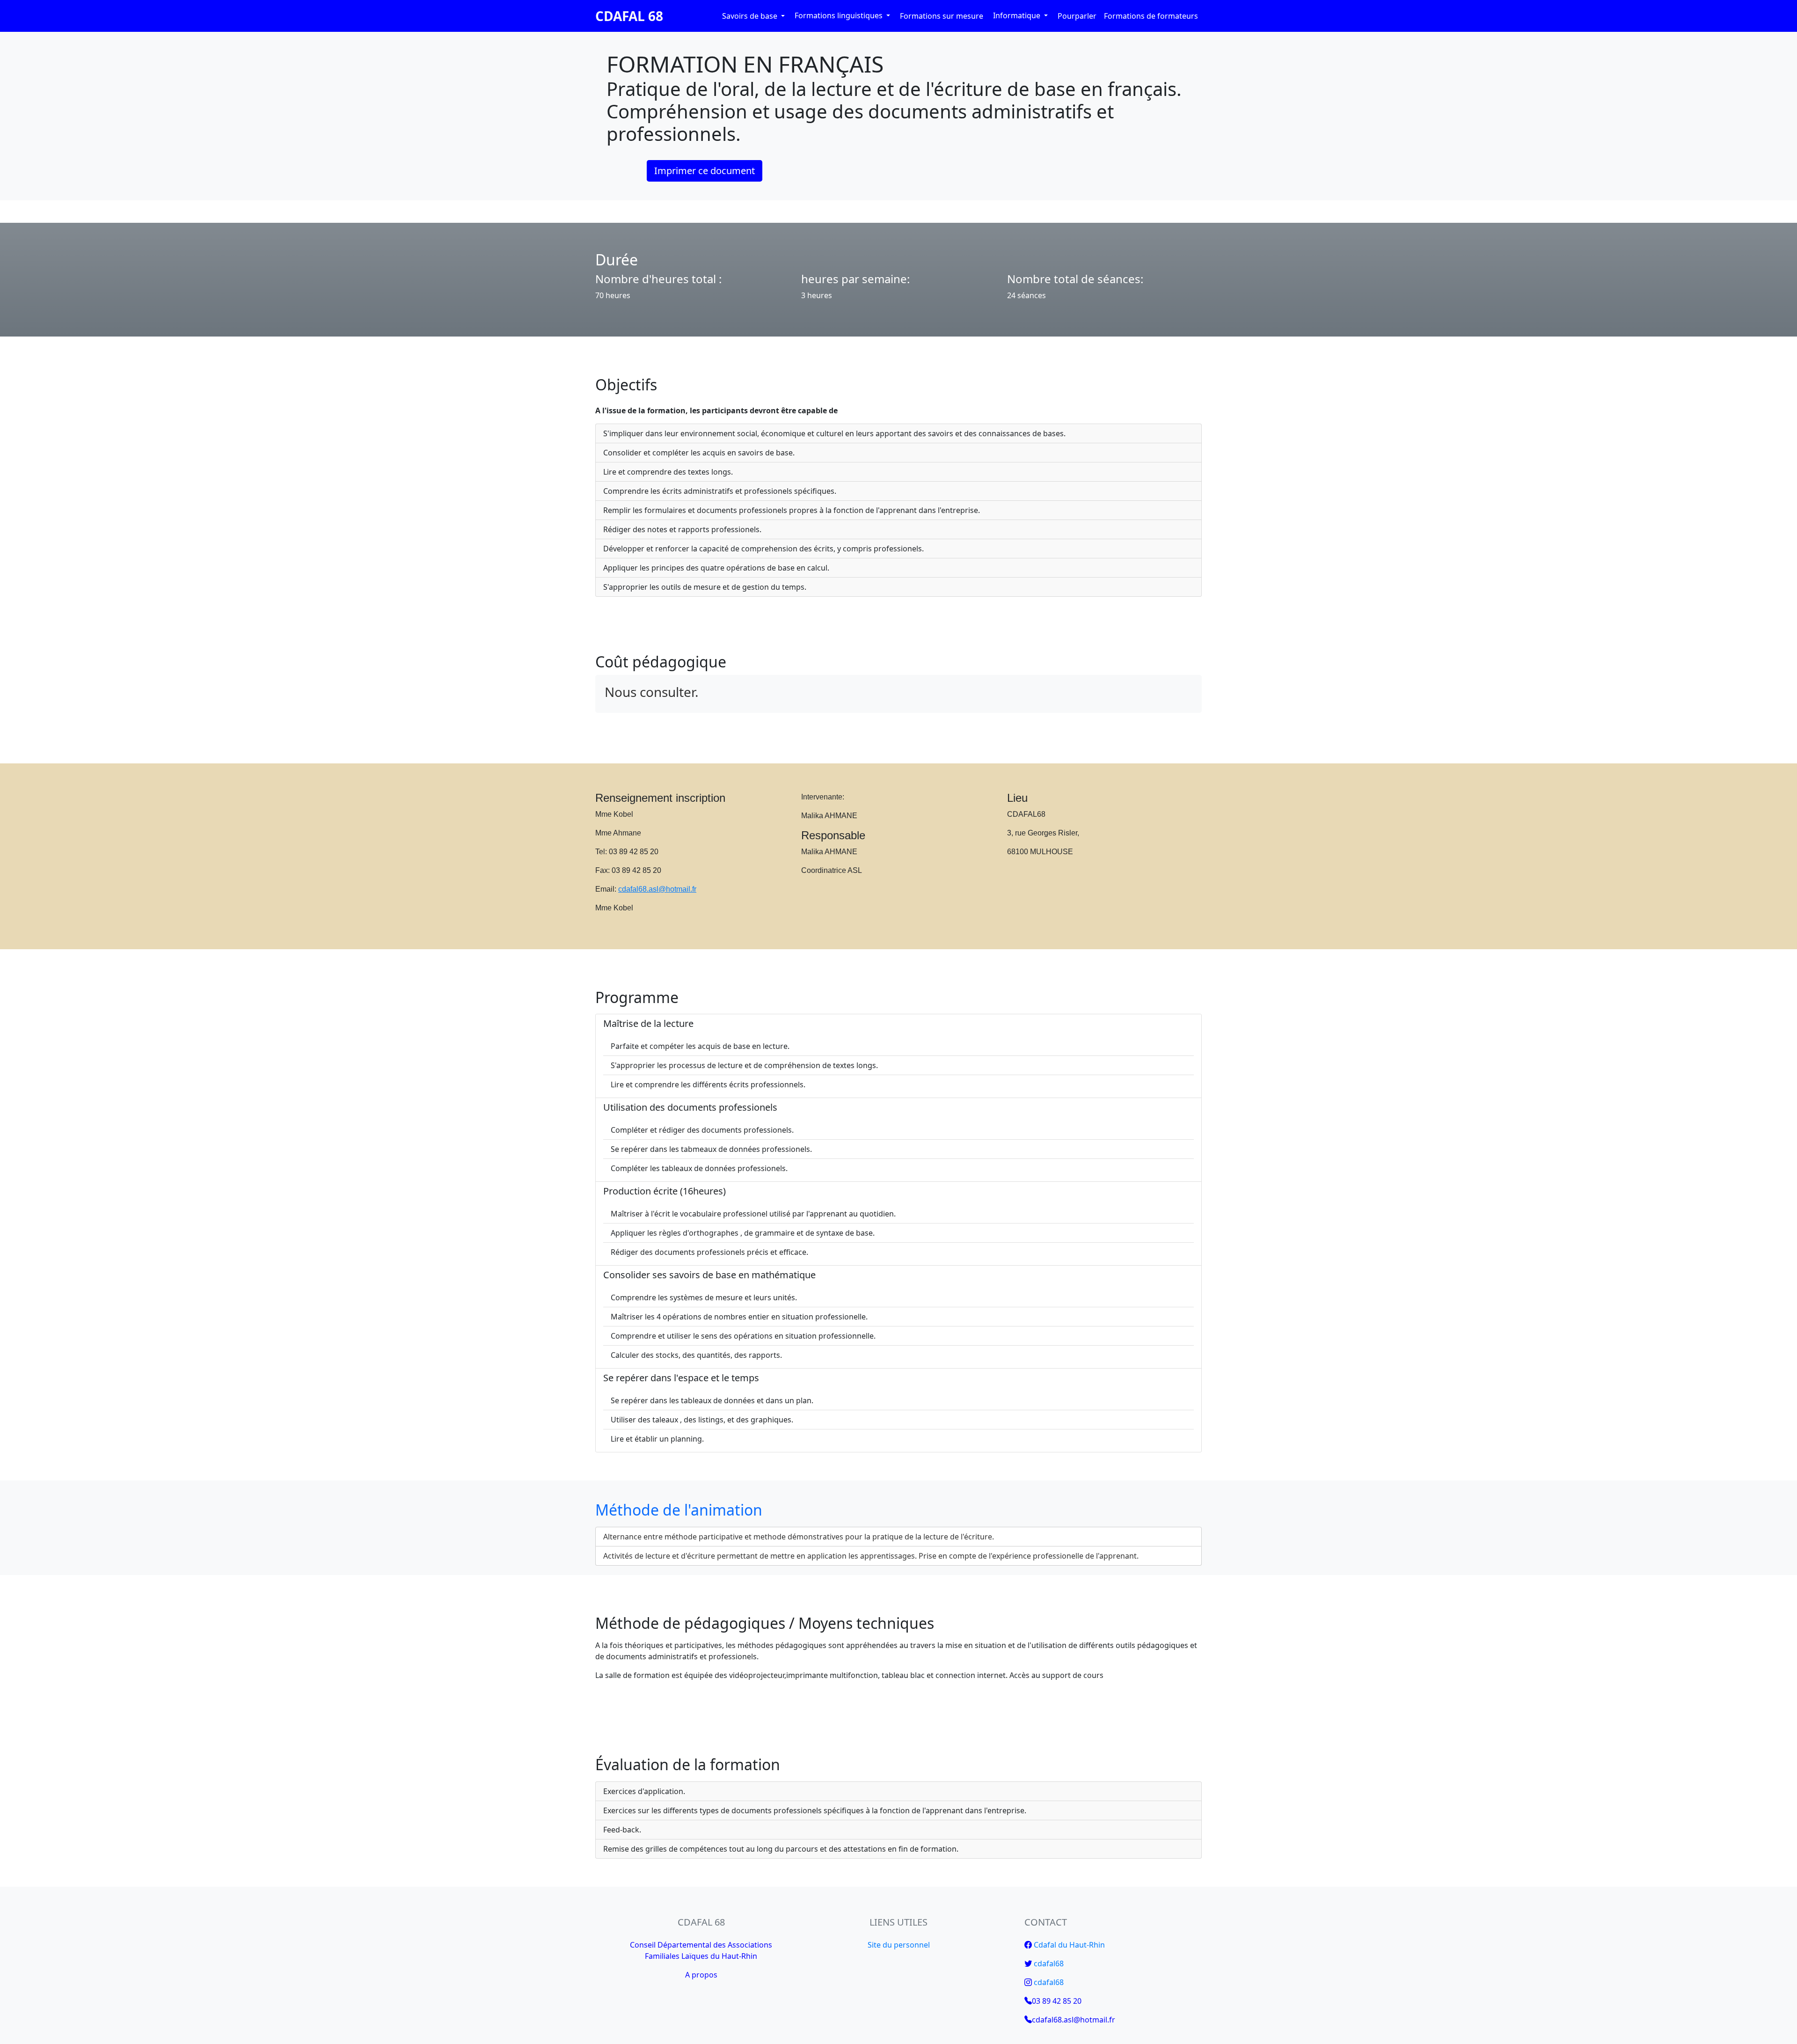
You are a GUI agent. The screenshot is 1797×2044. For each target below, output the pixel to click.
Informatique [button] (1018, 15)
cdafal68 (1049, 1963)
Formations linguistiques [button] (840, 15)
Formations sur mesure (942, 16)
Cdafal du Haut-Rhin (1069, 1945)
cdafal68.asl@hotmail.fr (657, 889)
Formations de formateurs (1151, 16)
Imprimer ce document (705, 171)
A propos (701, 1975)
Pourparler (1077, 16)
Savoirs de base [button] (751, 16)
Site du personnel (899, 1945)
